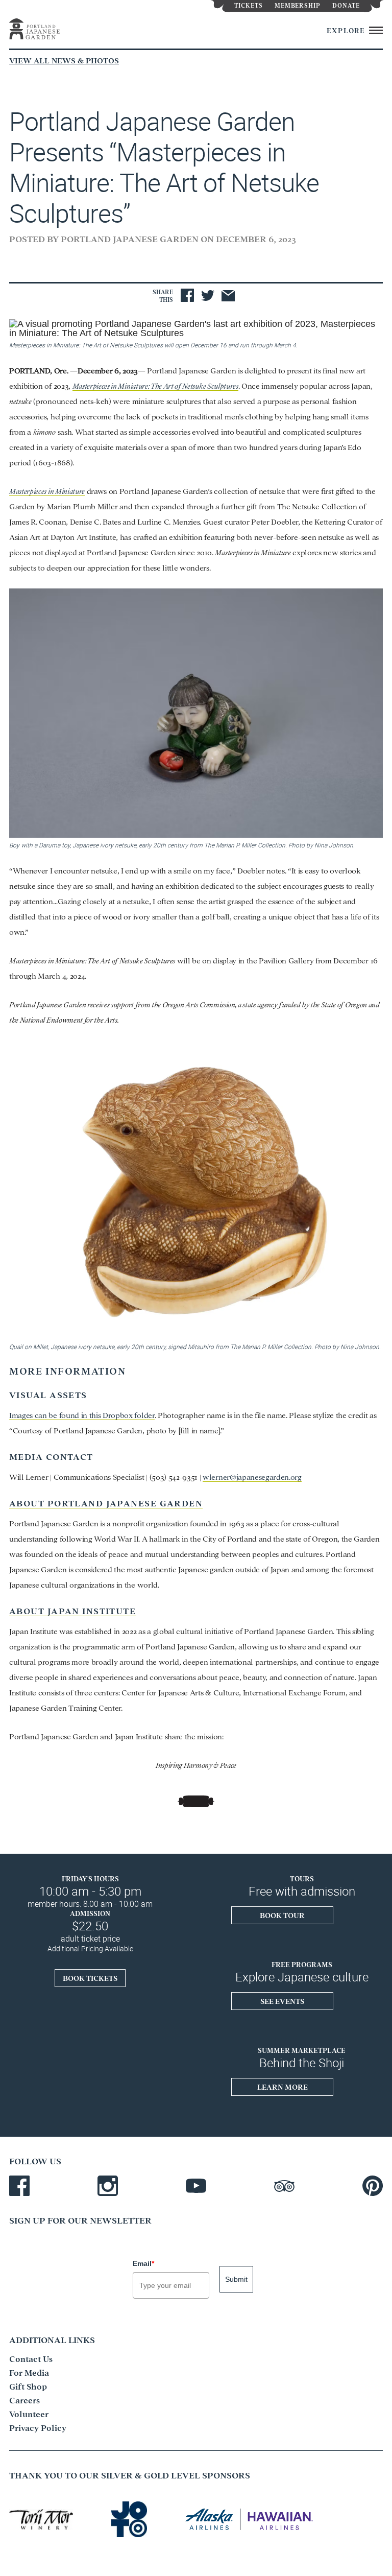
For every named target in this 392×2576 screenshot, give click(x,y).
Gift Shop (28, 2386)
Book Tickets (90, 1978)
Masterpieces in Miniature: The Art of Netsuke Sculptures (155, 385)
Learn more (283, 2087)
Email (143, 2263)
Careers (24, 2400)
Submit (236, 2279)
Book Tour (282, 1915)
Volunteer (29, 2414)
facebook (19, 2186)
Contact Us (31, 2358)
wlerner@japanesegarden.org (252, 1476)
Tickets (249, 5)
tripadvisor (284, 2186)
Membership (298, 5)
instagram (108, 2186)
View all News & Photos (64, 60)
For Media (29, 2372)
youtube (196, 2186)
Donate (346, 5)
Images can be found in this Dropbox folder (82, 1415)
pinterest (373, 2186)
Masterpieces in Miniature (47, 491)
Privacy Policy (38, 2427)
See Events (282, 2001)
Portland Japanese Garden (45, 29)
